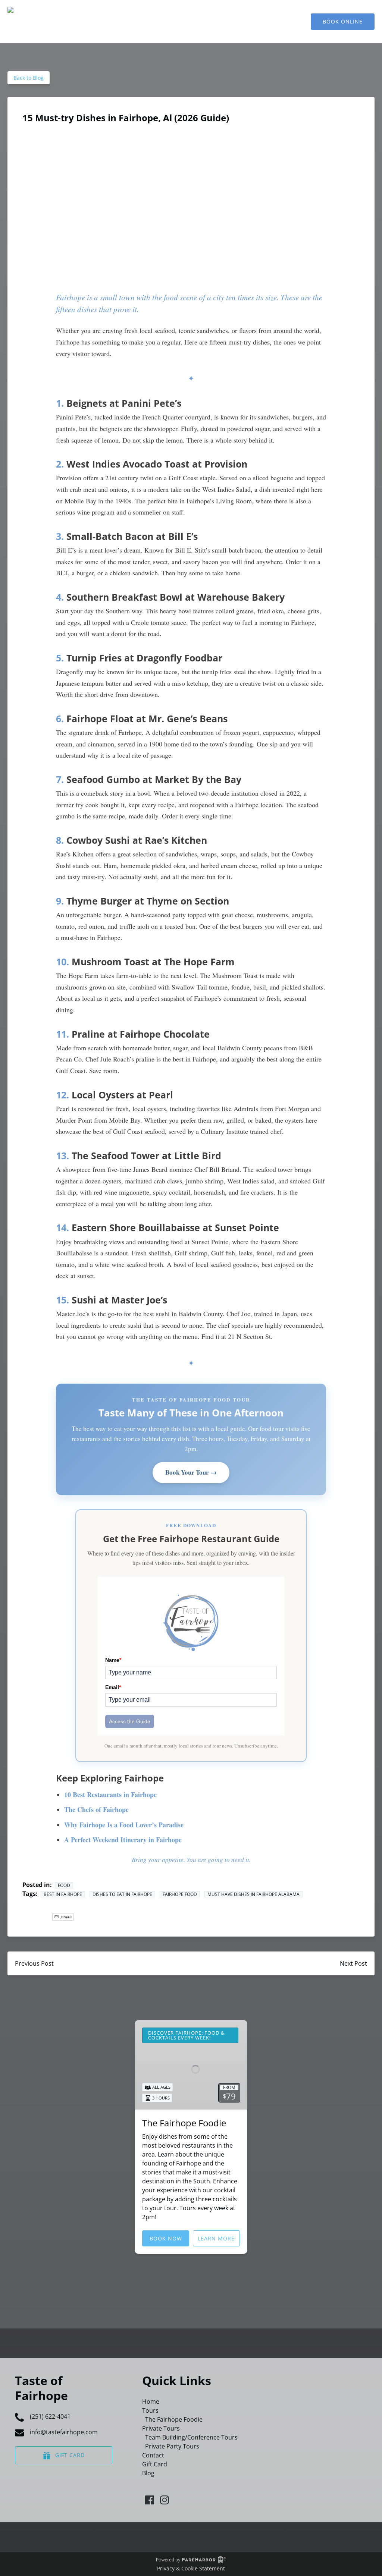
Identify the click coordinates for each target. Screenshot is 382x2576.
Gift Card (155, 2464)
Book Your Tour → (191, 1472)
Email (113, 1687)
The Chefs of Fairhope (96, 1809)
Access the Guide (130, 1721)
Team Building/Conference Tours (191, 2437)
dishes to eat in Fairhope (122, 1894)
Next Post (353, 1963)
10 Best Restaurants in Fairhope (110, 1795)
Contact (153, 2455)
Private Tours (161, 2428)
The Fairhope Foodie (184, 2123)
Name (113, 1660)
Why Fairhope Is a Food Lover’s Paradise (124, 1825)
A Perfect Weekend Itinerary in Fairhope (123, 1840)
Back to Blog (29, 78)
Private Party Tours (172, 2446)
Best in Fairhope (63, 1894)
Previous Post (34, 1963)
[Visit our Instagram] (165, 2500)
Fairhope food (180, 1894)
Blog (148, 2473)
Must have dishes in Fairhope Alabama (253, 1894)
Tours (150, 2410)
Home (151, 2402)
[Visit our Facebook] (150, 2500)
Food (64, 1885)
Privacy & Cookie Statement (191, 2568)
